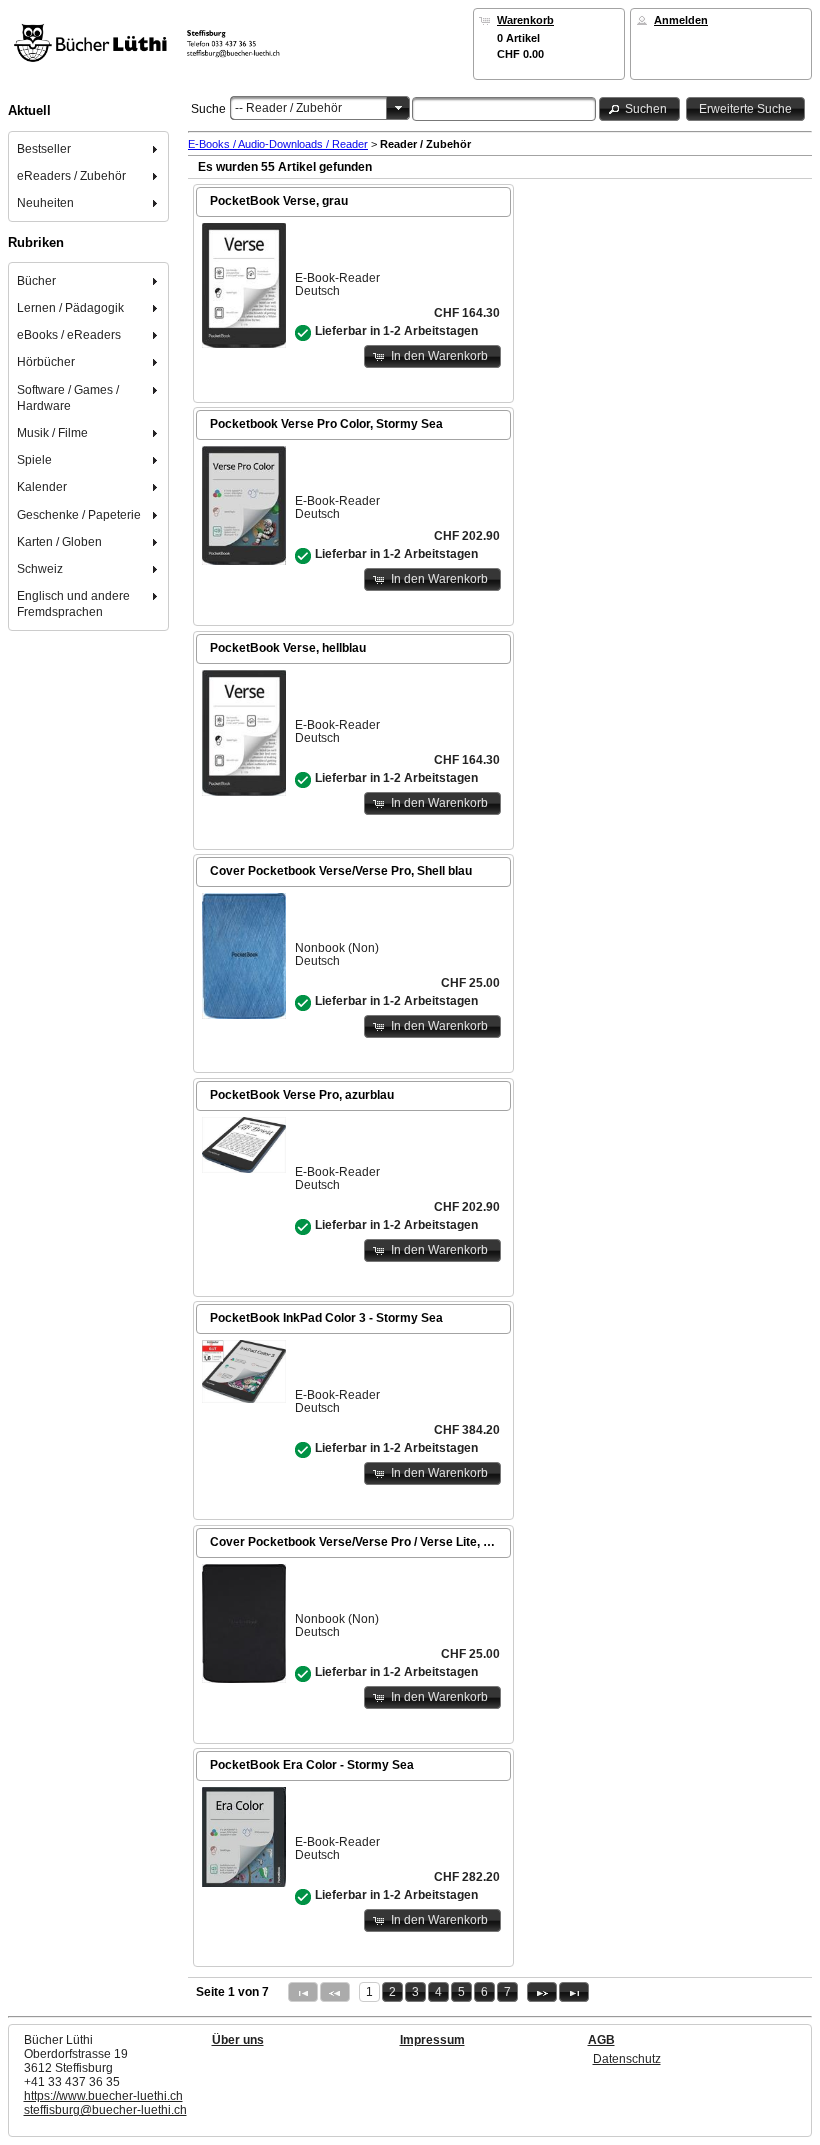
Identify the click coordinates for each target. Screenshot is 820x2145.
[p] (542, 1992)
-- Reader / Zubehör (288, 108)
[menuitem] (89, 148)
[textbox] (504, 109)
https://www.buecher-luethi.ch (103, 2096)
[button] (640, 108)
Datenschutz (627, 2059)
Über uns (238, 2040)
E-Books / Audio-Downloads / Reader (278, 144)
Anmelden (681, 20)
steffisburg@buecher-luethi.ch (105, 2110)
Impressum (432, 2040)
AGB (601, 2040)
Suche (208, 109)
